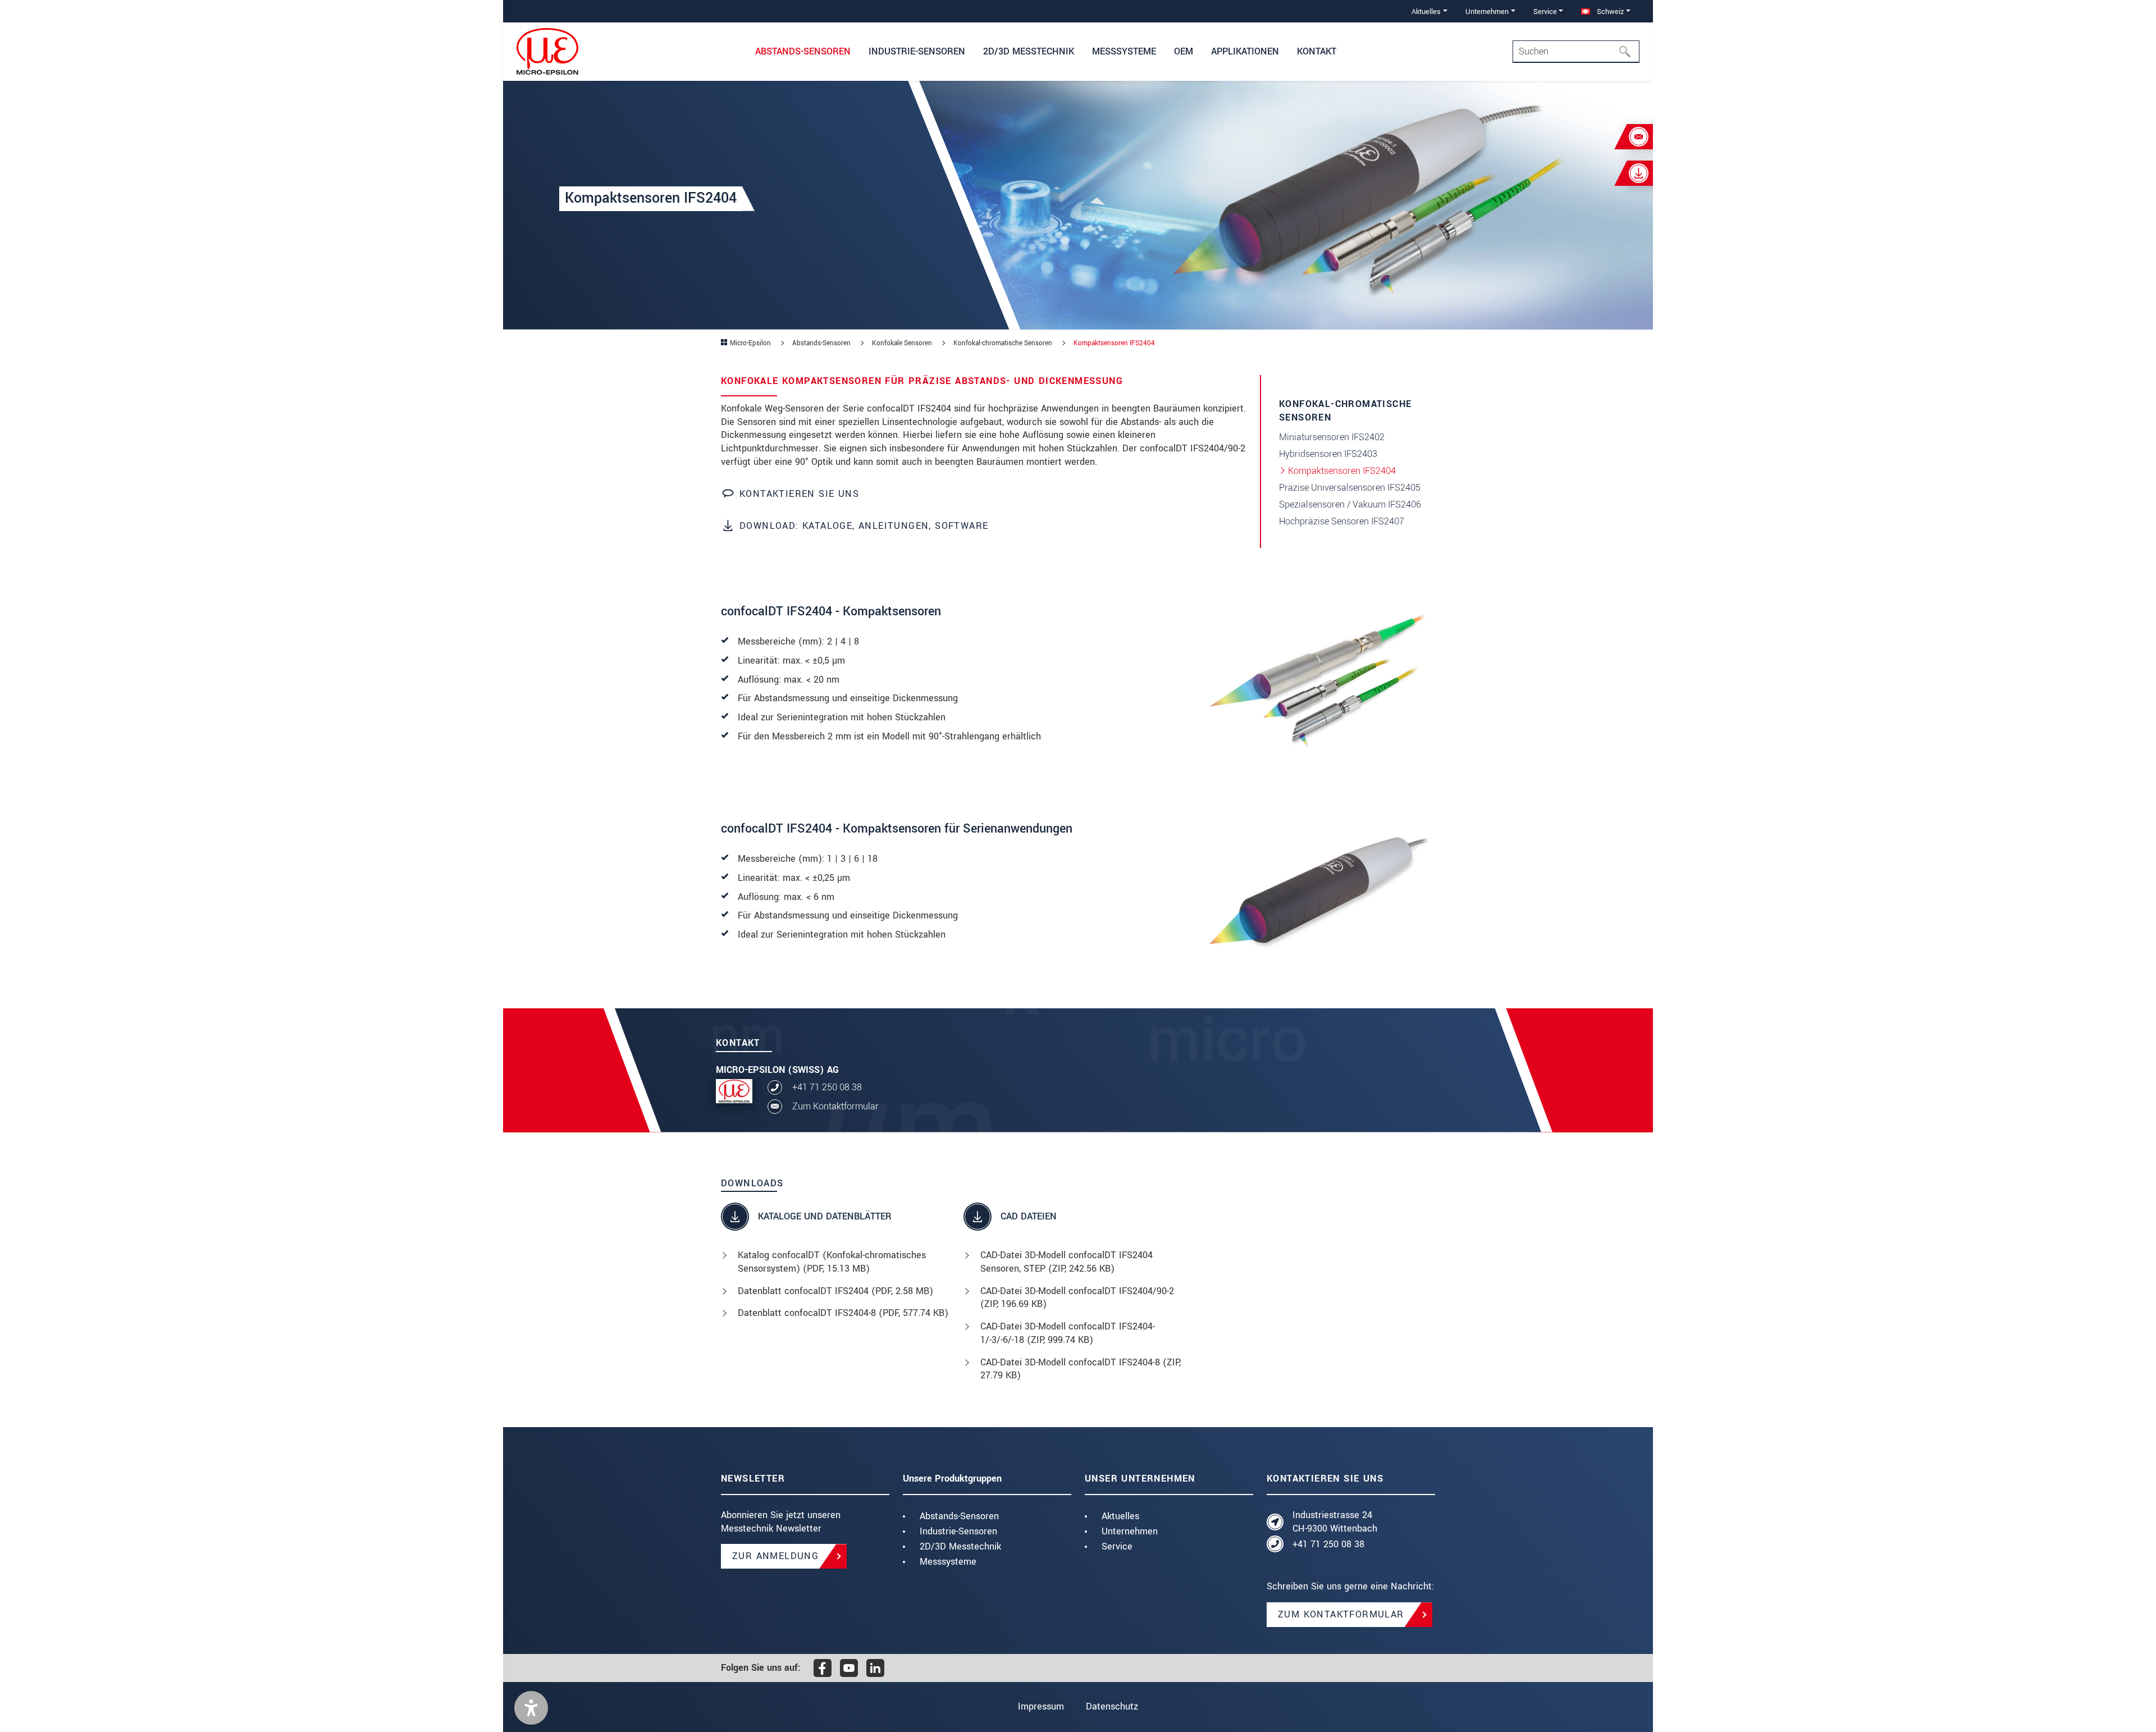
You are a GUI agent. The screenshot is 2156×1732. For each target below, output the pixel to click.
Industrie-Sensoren (958, 1531)
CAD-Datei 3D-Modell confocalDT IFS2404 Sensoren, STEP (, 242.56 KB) (1066, 1262)
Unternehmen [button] (1487, 12)
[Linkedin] (875, 1668)
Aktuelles (1120, 1516)
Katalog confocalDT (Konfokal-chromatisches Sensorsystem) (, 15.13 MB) (832, 1262)
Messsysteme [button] (1124, 51)
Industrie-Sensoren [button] (917, 51)
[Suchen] (1628, 52)
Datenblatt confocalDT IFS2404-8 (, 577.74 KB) (843, 1313)
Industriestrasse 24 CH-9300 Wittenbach (1335, 1522)
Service (1117, 1546)
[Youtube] (849, 1668)
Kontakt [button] (1317, 51)
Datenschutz (1112, 1706)
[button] (531, 1708)
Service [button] (1545, 12)
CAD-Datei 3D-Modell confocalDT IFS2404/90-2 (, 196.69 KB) (1077, 1298)
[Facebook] (823, 1668)
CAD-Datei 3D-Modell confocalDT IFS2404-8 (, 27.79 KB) (1081, 1369)
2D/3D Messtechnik (960, 1546)
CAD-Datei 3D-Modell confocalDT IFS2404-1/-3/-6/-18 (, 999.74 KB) (1068, 1333)
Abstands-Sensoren (959, 1516)
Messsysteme (948, 1562)
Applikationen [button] (1245, 51)
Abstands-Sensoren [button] (803, 51)
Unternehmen (1130, 1531)
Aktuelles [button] (1426, 12)
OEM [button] (1184, 51)
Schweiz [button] (1609, 12)
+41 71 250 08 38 (827, 1087)
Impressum (1041, 1706)
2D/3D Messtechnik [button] (1029, 51)
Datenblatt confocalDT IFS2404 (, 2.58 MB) (835, 1291)
